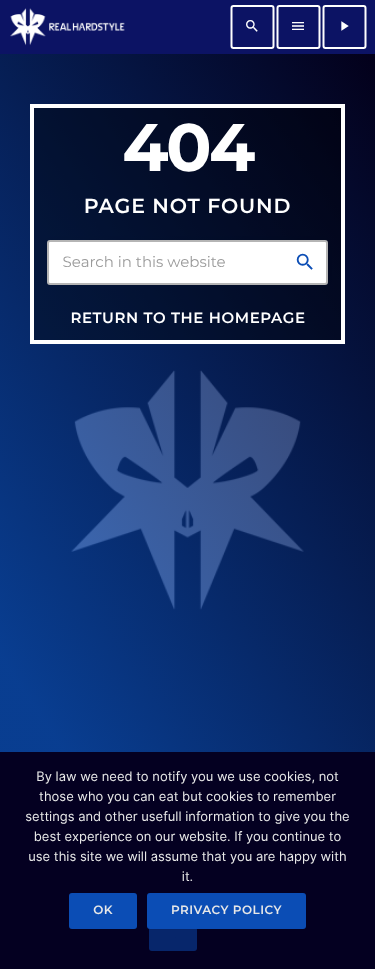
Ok (103, 910)
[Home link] (66, 27)
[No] (173, 939)
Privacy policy (226, 910)
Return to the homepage (187, 317)
